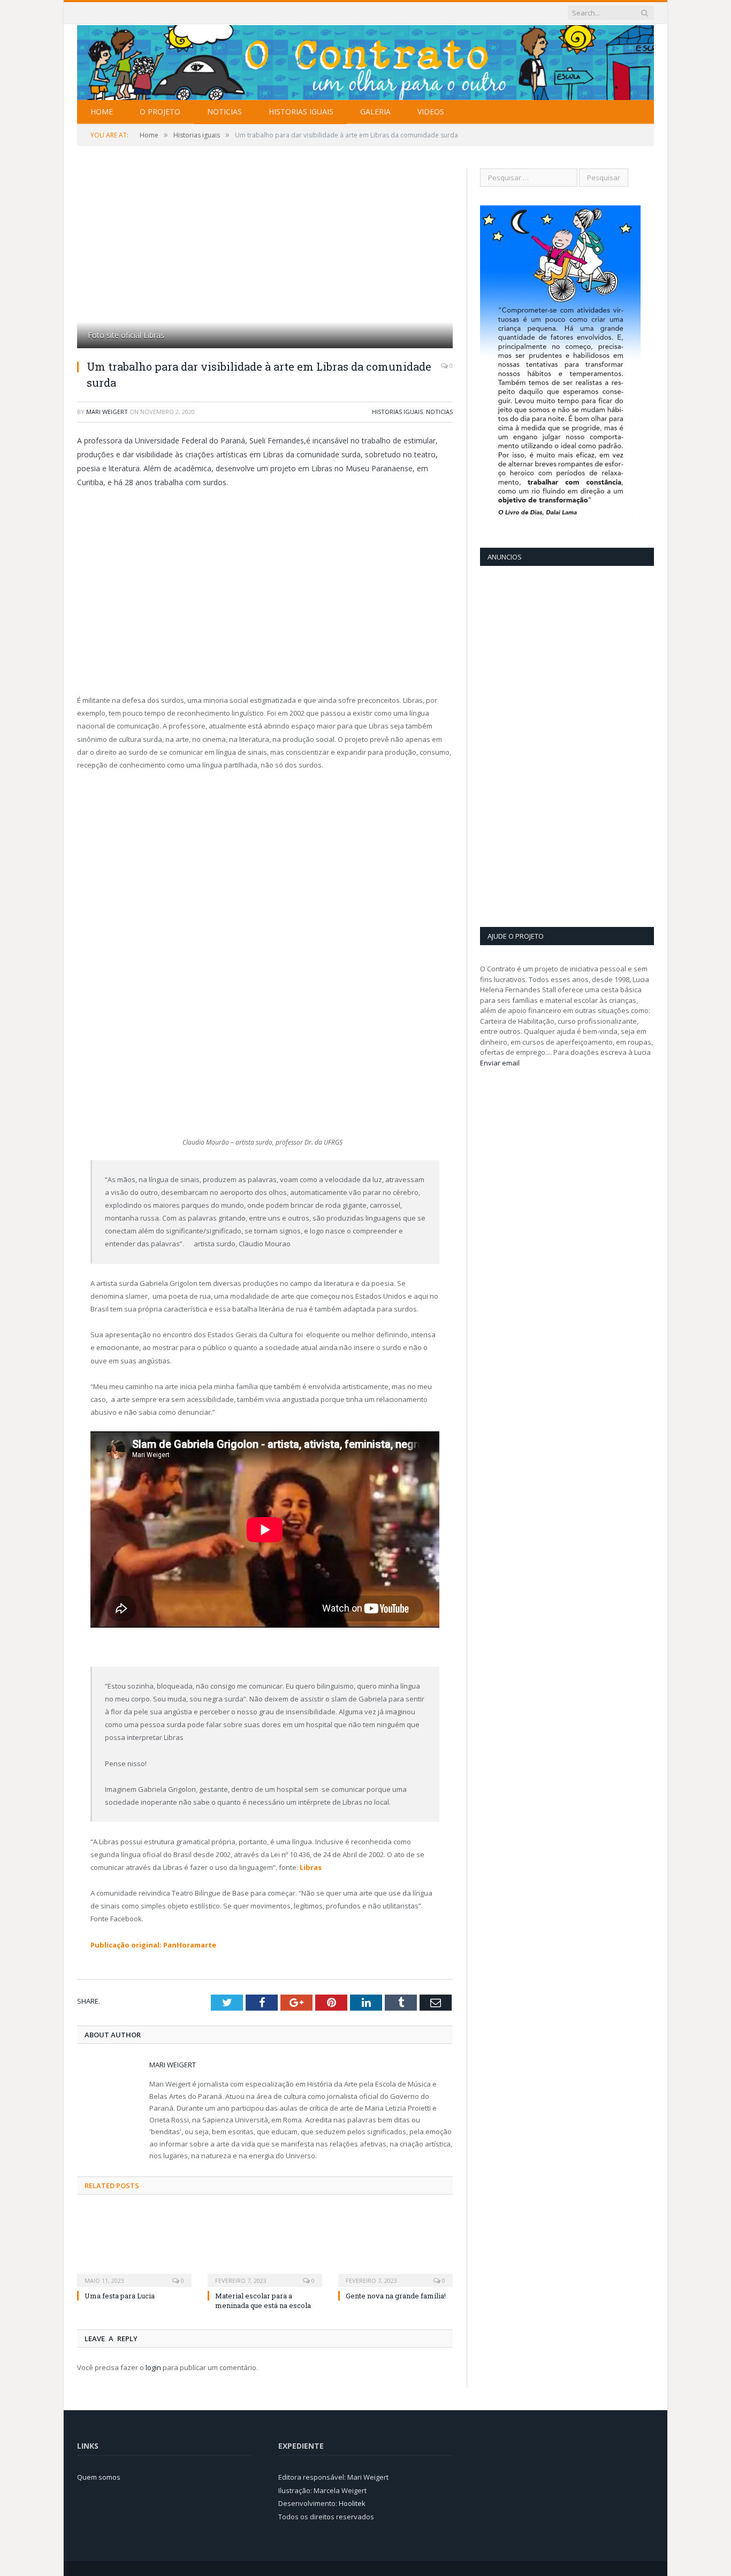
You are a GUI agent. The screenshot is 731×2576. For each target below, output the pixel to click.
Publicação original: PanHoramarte (153, 1945)
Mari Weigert (107, 412)
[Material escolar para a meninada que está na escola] (265, 2247)
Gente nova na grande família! (396, 2296)
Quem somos (99, 2477)
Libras (310, 1867)
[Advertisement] (523, 745)
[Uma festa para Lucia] (134, 2247)
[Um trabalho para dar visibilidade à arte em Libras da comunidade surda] (265, 260)
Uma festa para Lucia (120, 2296)
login (153, 2367)
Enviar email (500, 1063)
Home (102, 112)
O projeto (160, 112)
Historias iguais (301, 112)
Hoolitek (352, 2503)
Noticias (224, 112)
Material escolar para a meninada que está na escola (263, 2301)
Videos (431, 112)
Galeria (375, 112)
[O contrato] (365, 60)
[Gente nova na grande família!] (395, 2247)
